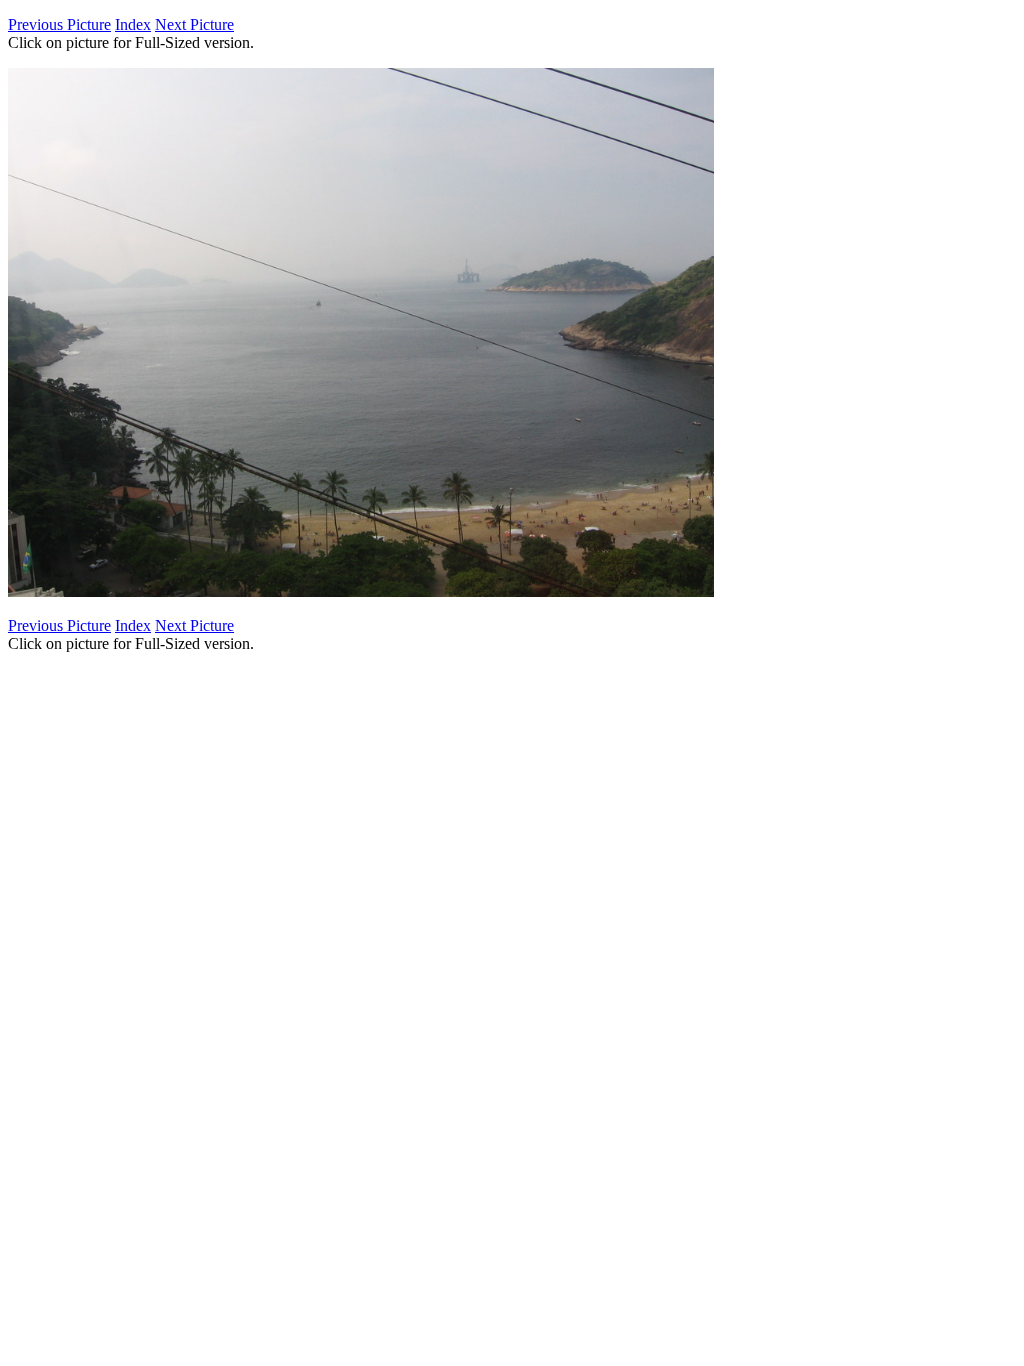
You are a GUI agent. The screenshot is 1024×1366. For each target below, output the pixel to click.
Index (133, 24)
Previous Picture (59, 24)
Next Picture (194, 24)
